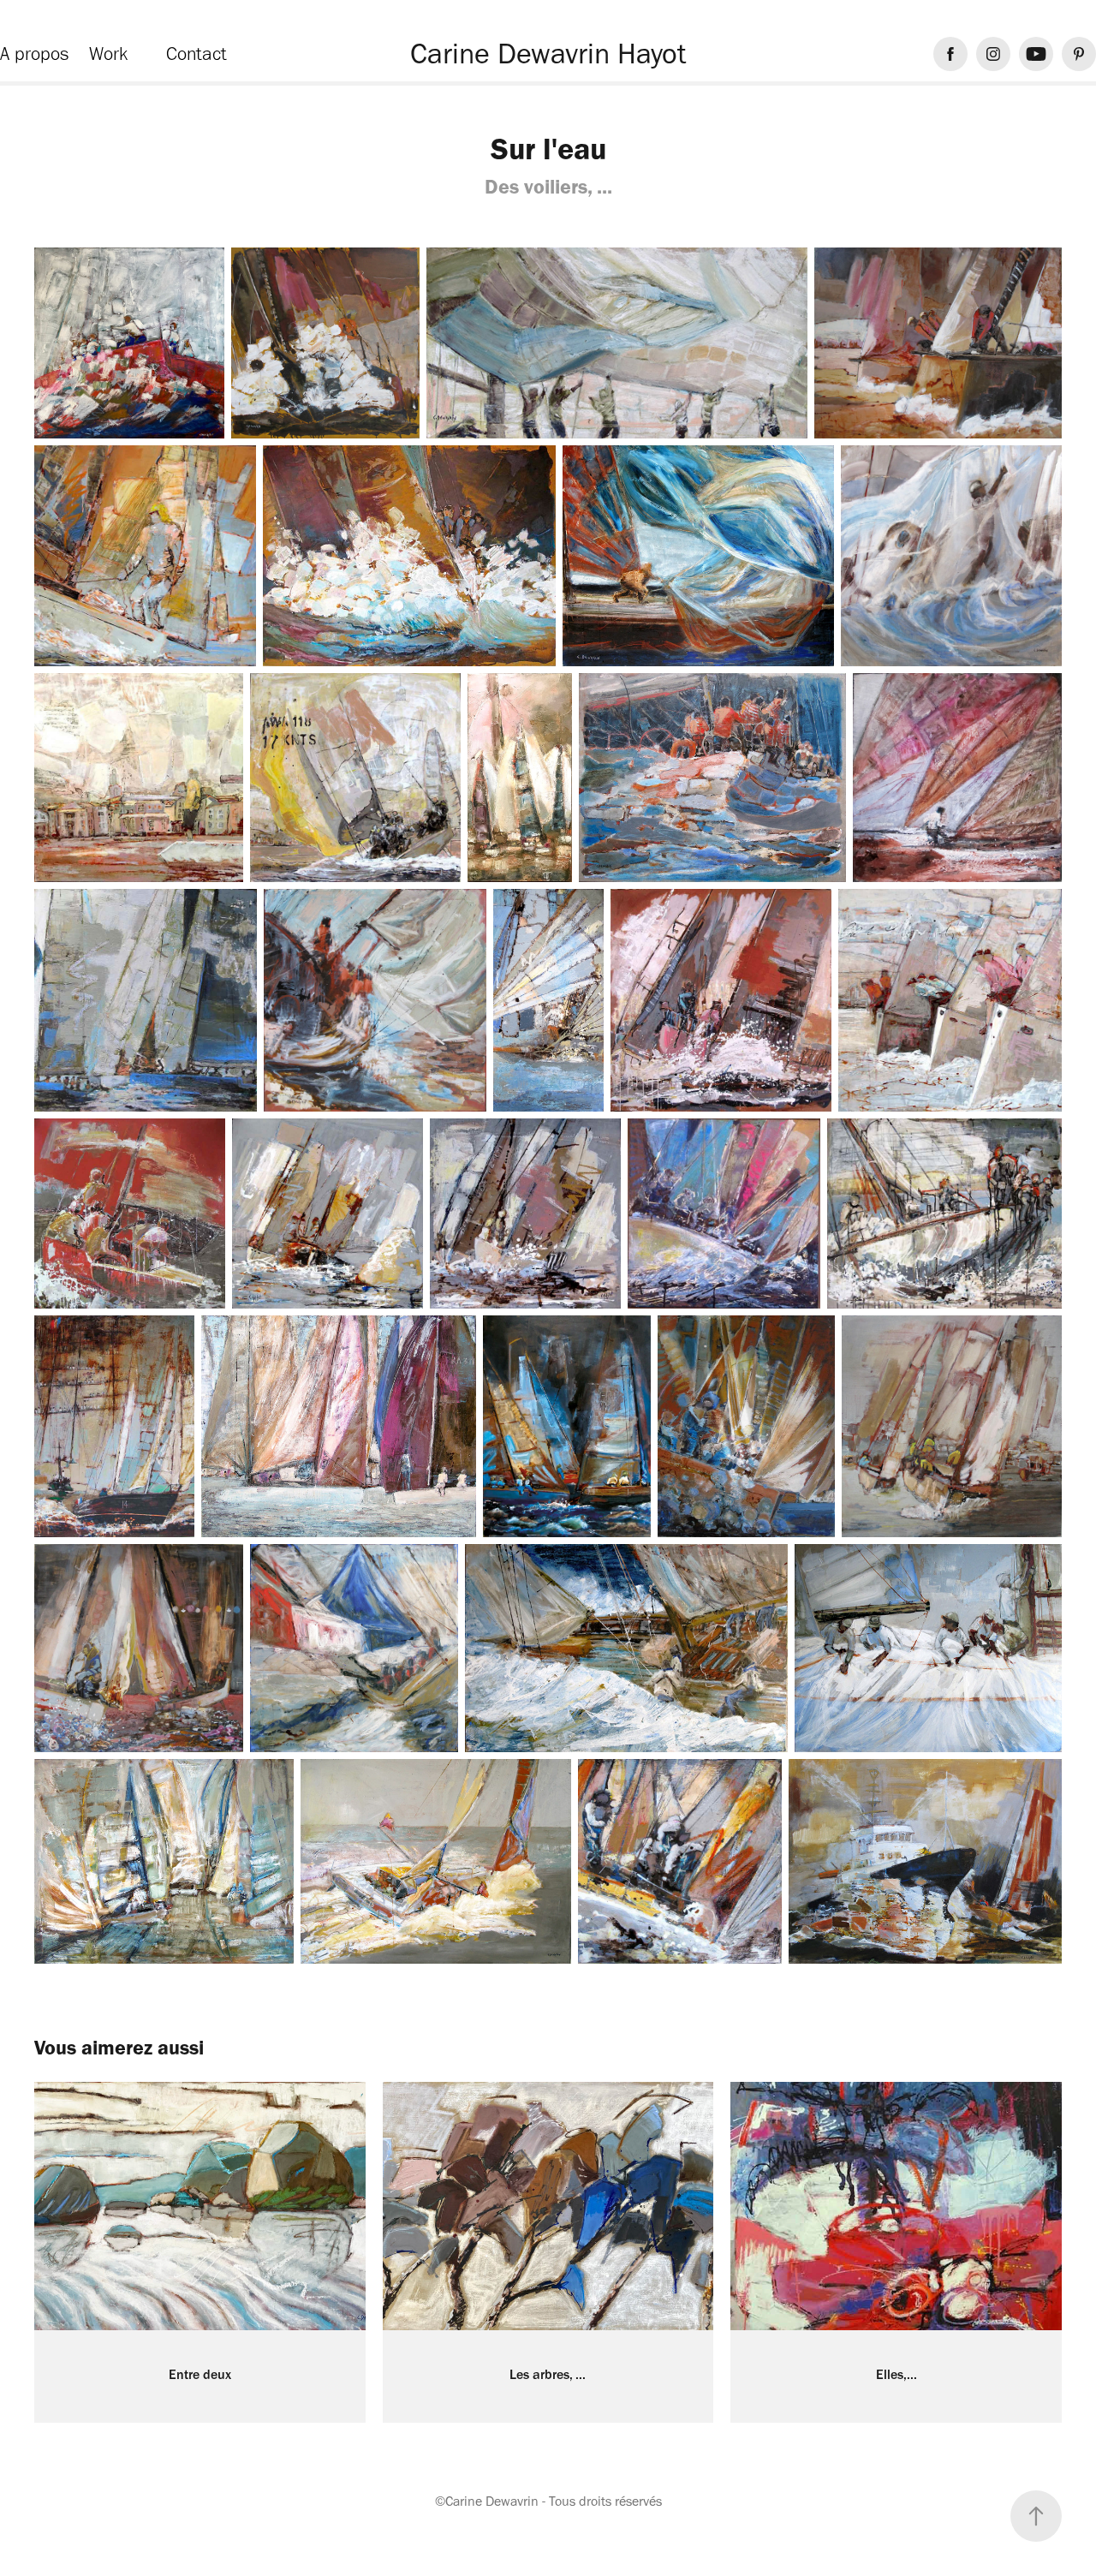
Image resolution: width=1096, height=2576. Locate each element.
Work (108, 54)
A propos (34, 54)
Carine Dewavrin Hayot (548, 54)
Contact (197, 54)
